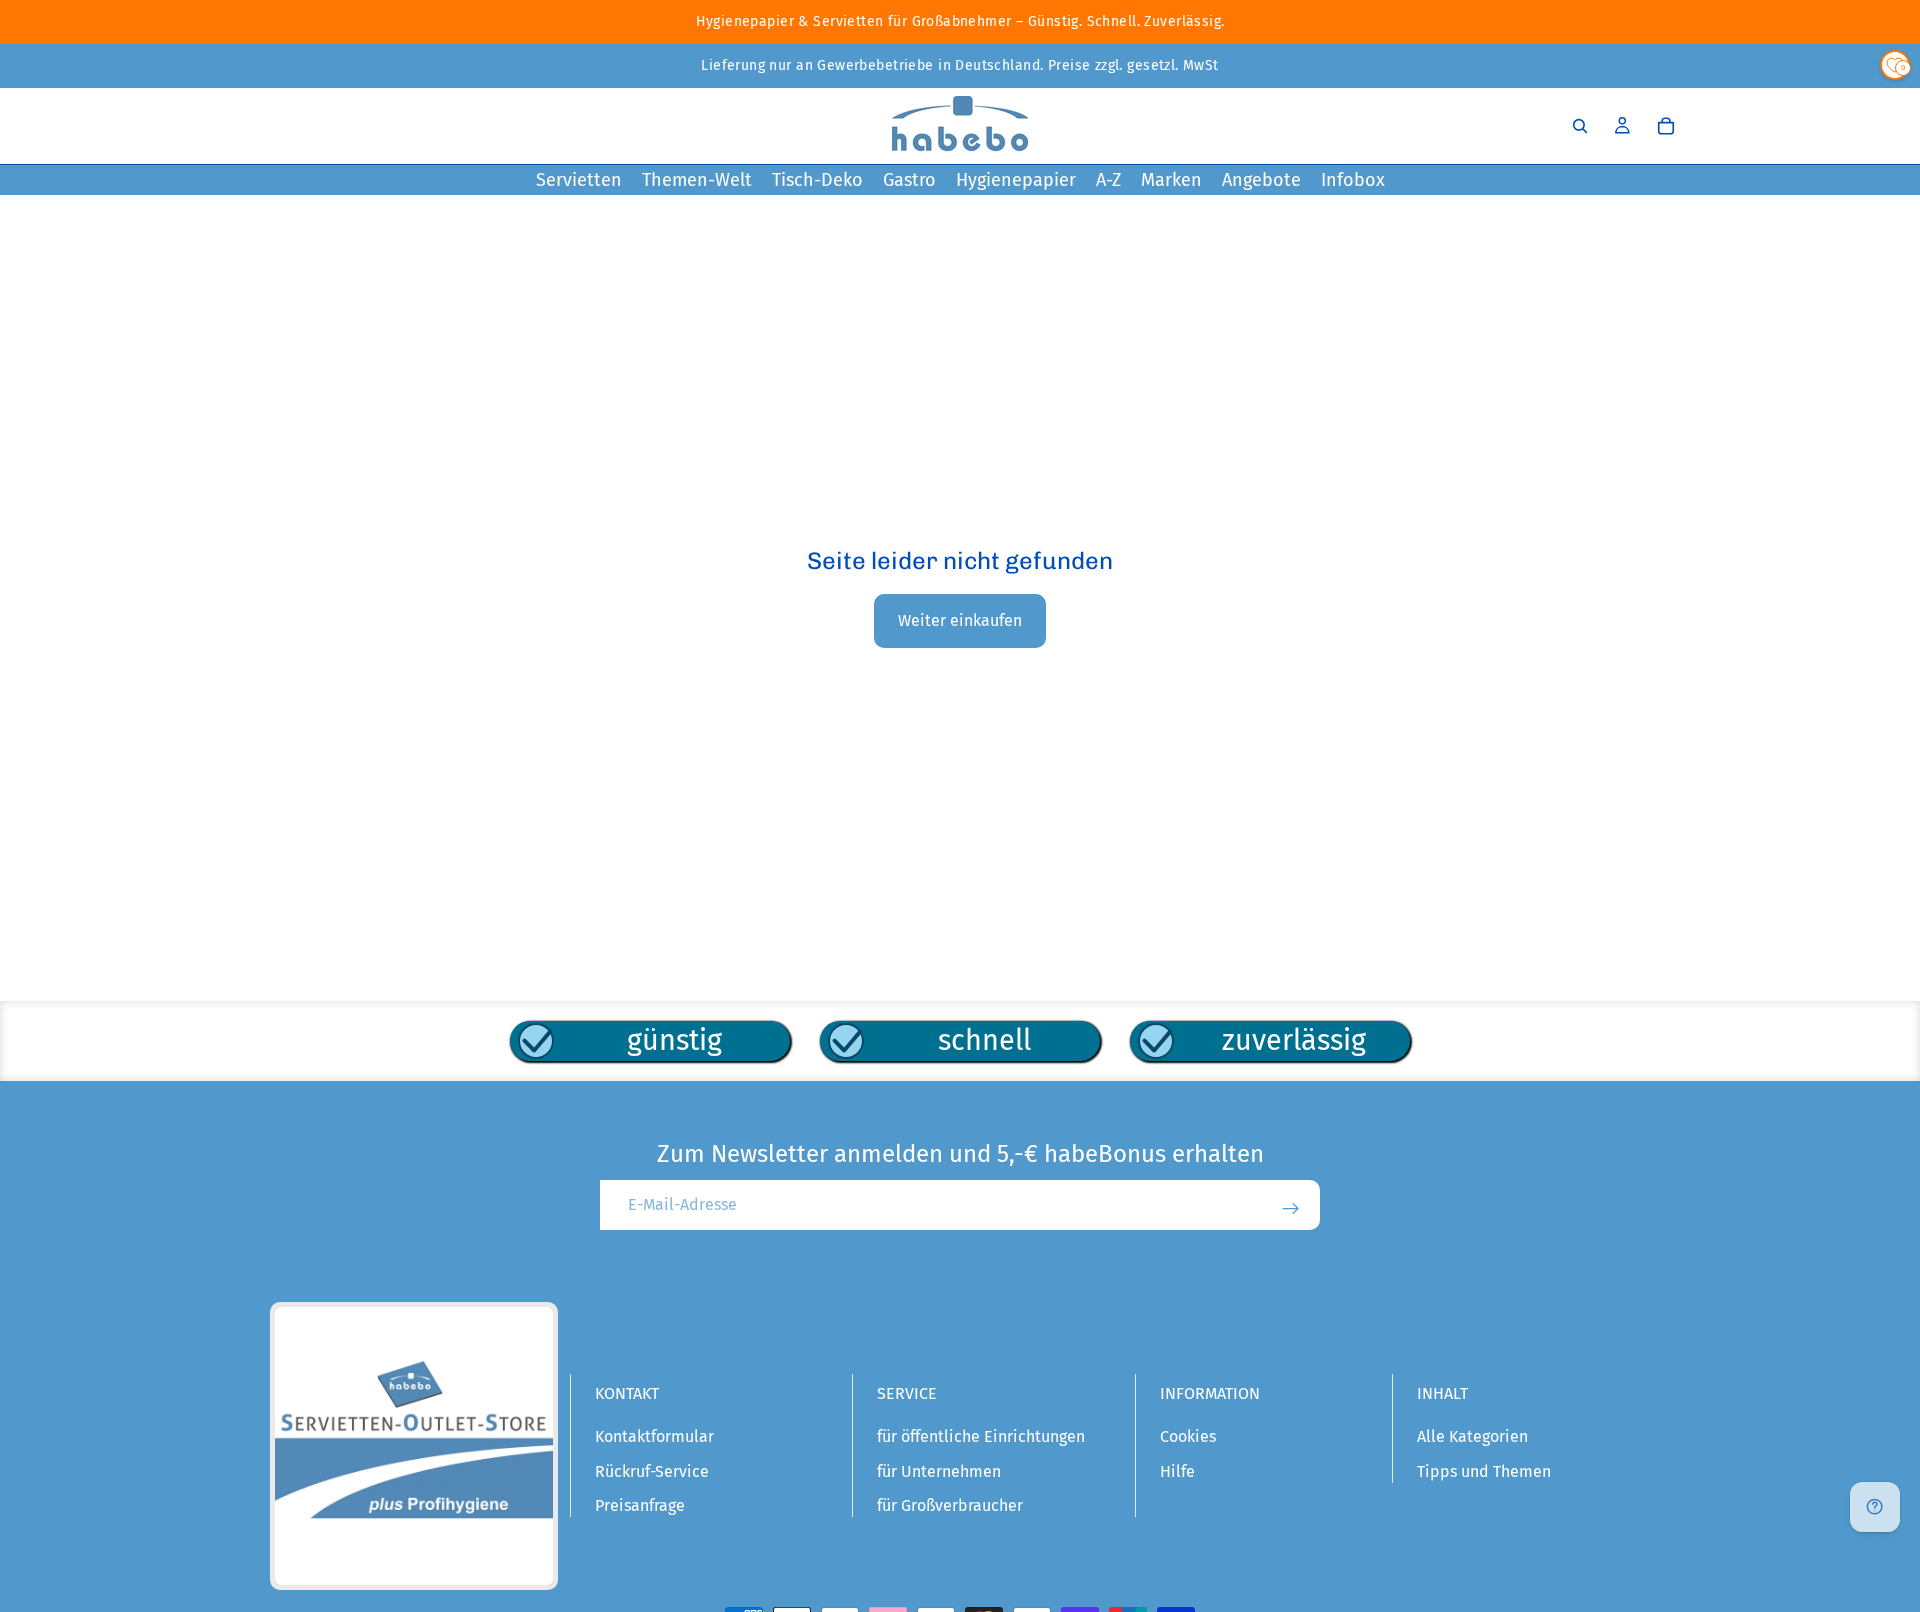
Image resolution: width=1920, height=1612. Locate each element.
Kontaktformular (654, 1436)
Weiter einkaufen (960, 620)
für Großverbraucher (950, 1505)
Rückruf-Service (652, 1471)
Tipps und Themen (1484, 1471)
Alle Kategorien (1472, 1436)
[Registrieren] (1291, 1209)
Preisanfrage (640, 1505)
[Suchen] (1580, 126)
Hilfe (1177, 1471)
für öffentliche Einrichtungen (981, 1436)
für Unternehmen (939, 1471)
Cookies (1188, 1436)
